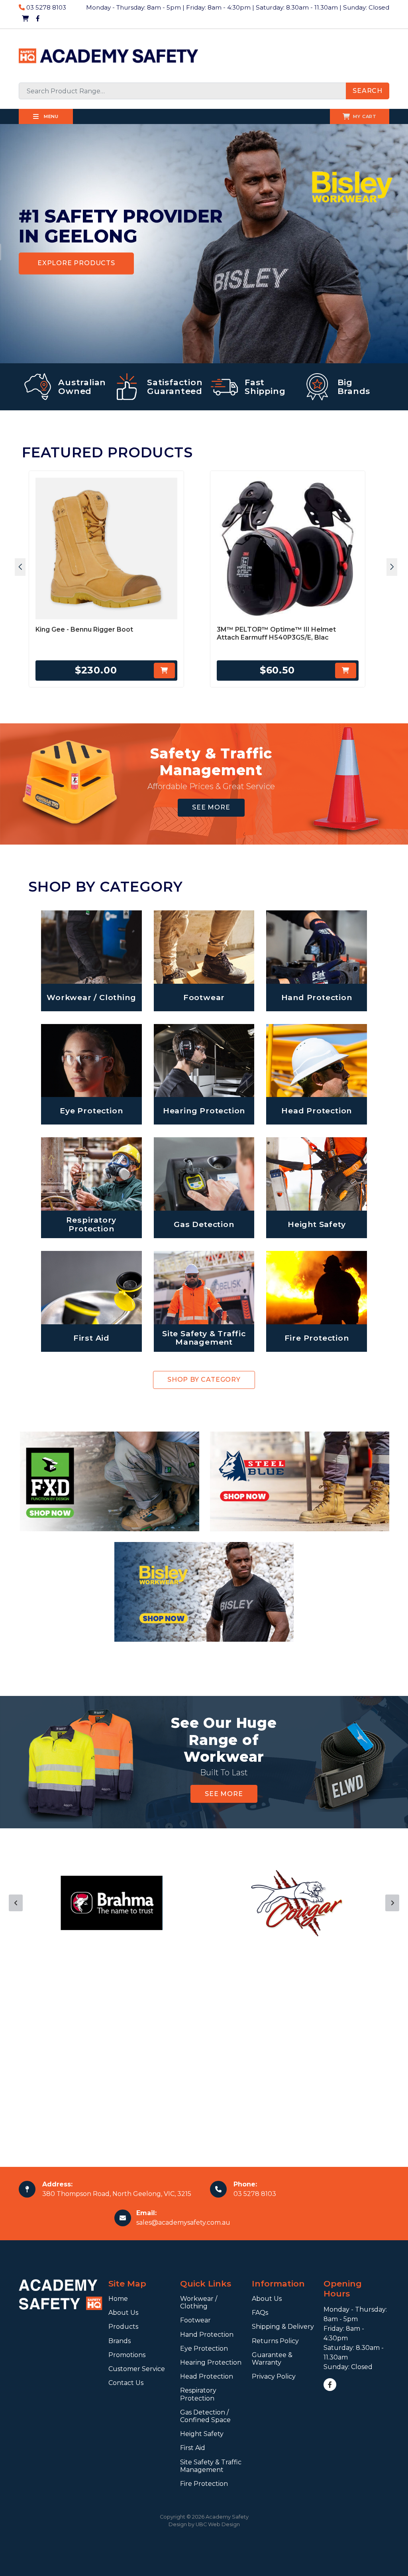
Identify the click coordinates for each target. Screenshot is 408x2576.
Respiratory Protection (198, 2394)
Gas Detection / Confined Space (205, 2416)
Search (368, 91)
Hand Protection (207, 2335)
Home (118, 2299)
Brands (120, 2341)
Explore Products (76, 263)
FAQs (260, 2313)
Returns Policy (275, 2341)
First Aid (193, 2448)
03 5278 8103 (45, 7)
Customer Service (137, 2369)
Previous (16, 1903)
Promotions (127, 2355)
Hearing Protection (211, 2362)
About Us (123, 2313)
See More (211, 807)
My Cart (365, 116)
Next (392, 1903)
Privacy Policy (274, 2376)
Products (123, 2327)
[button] (20, 567)
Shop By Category (204, 1380)
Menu (50, 116)
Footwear (195, 2320)
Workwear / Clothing (199, 2302)
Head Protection (207, 2376)
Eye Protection (204, 2349)
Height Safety (202, 2434)
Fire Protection (204, 2484)
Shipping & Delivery (283, 2327)
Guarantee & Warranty (272, 2359)
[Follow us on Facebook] (38, 19)
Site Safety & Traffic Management (211, 2466)
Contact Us (126, 2383)
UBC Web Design (218, 2524)
